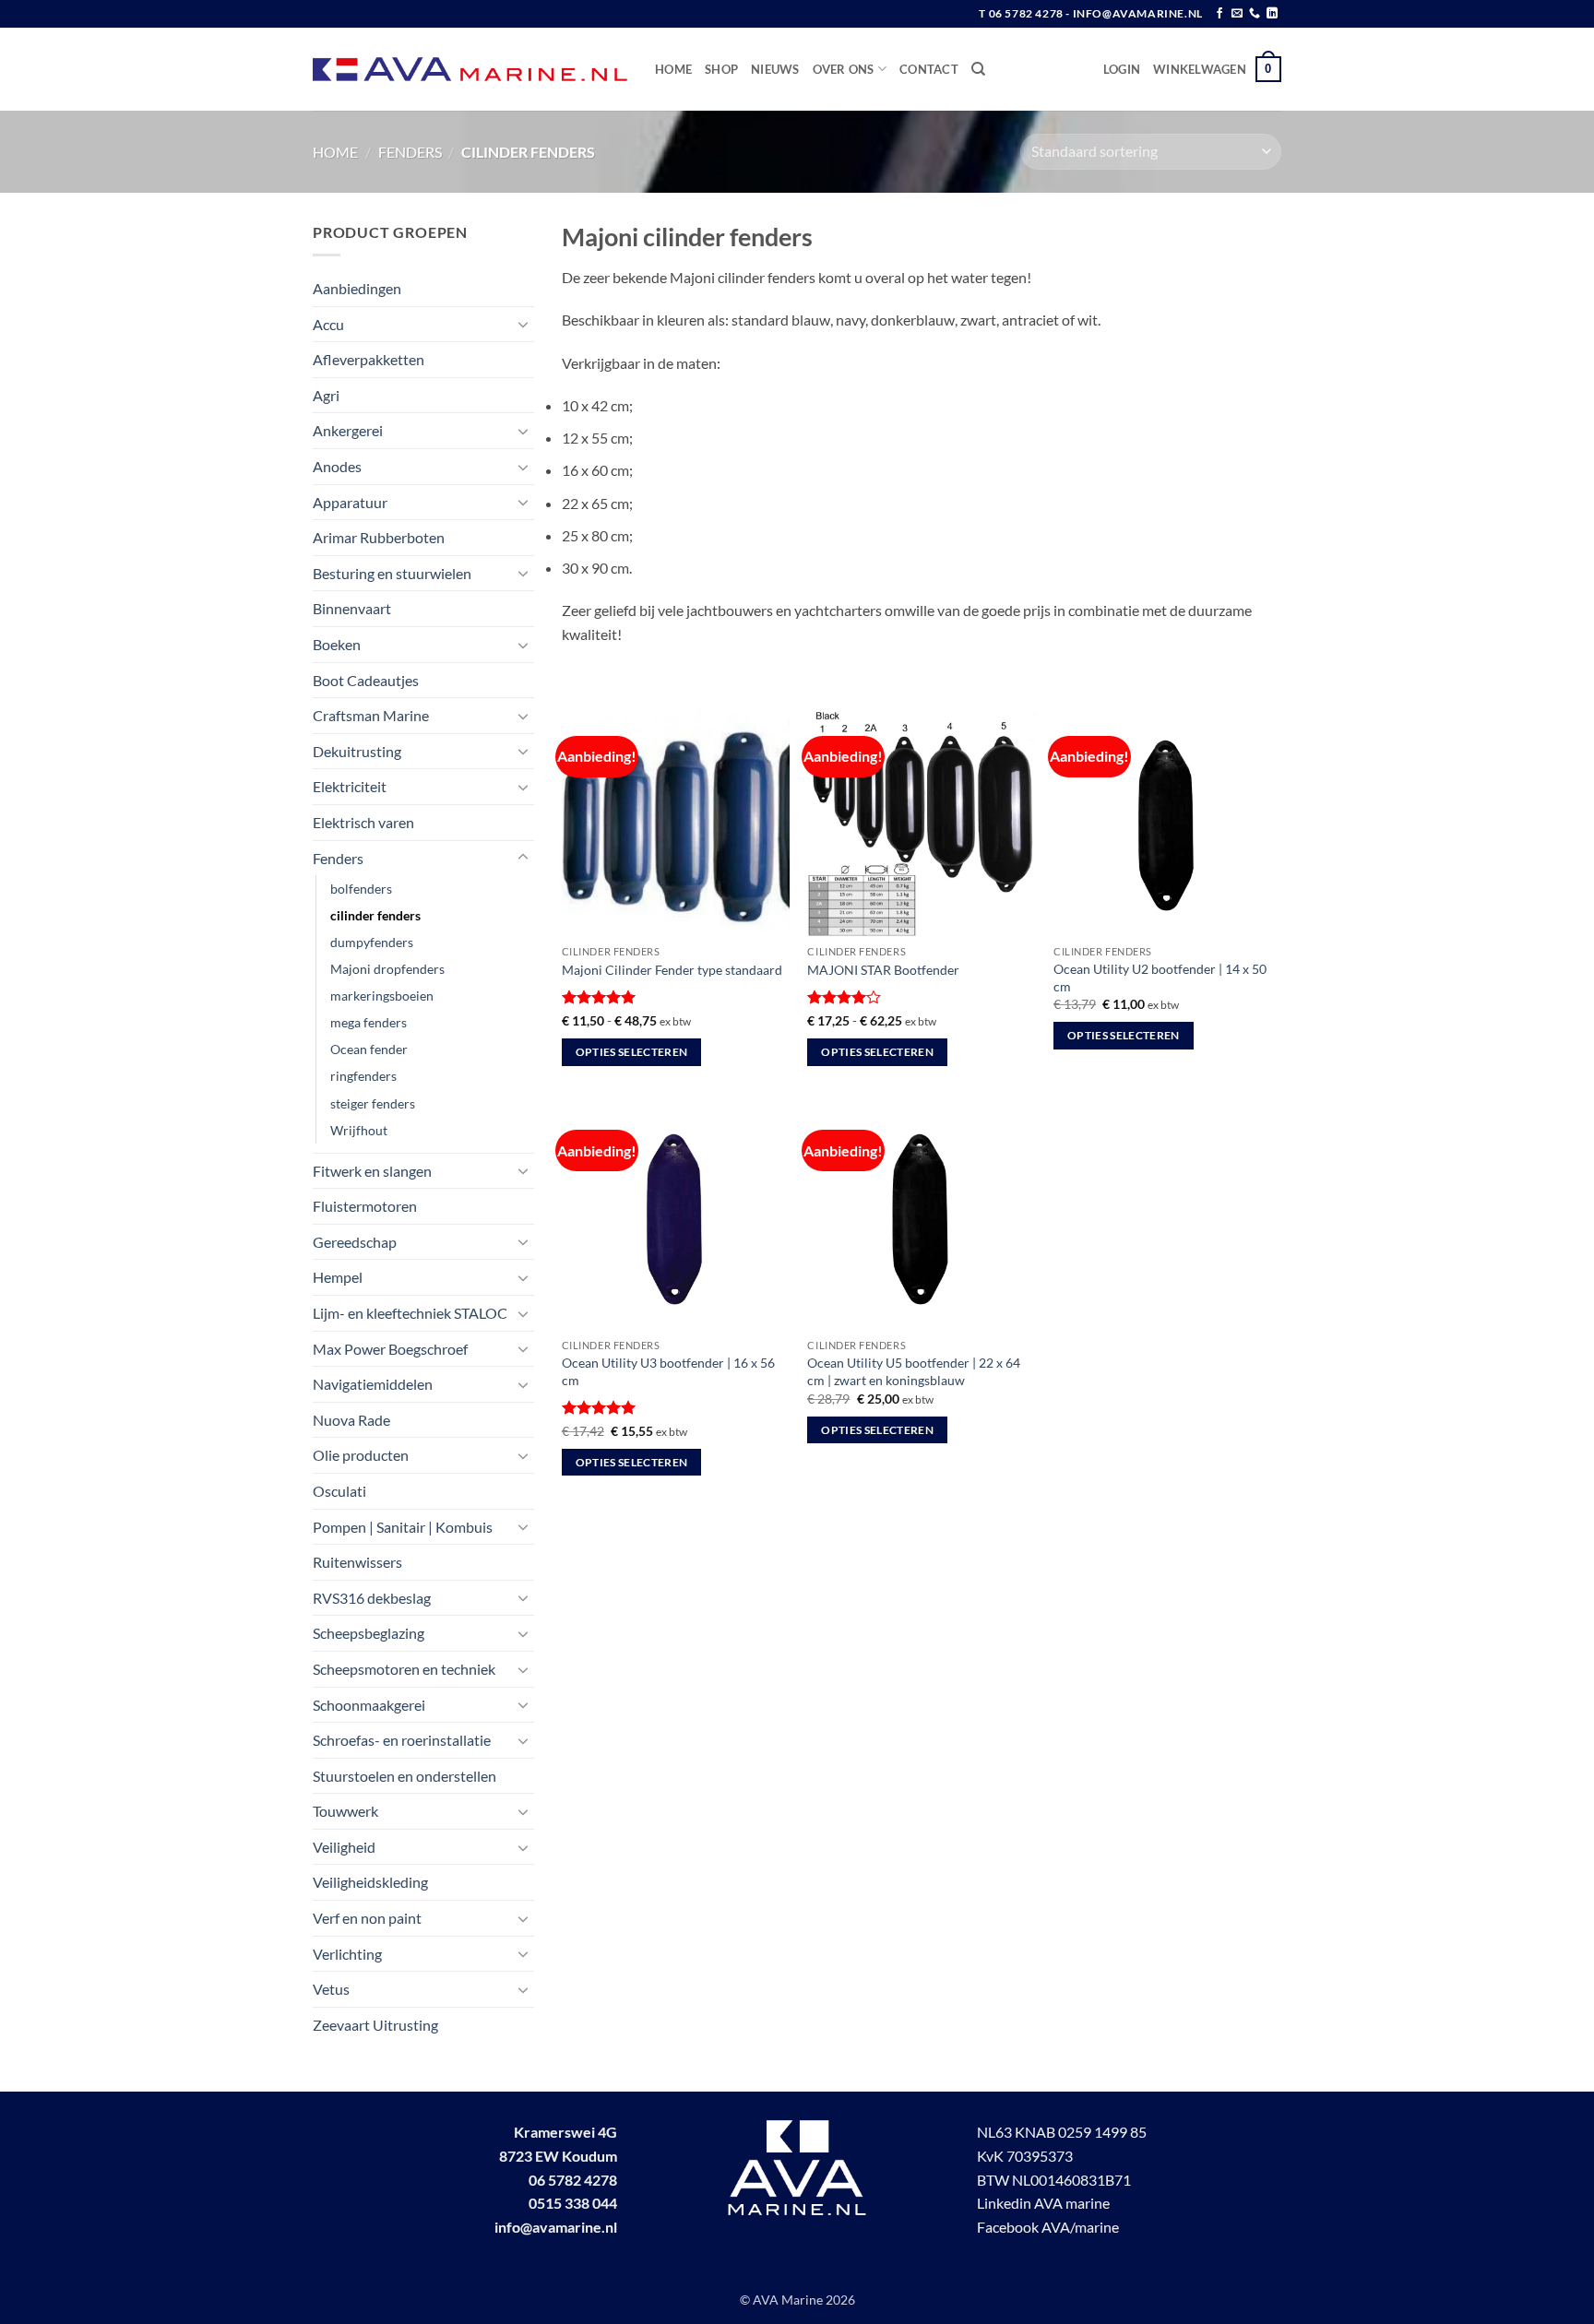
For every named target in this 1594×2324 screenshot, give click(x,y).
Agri (326, 395)
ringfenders (363, 1076)
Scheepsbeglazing (369, 1633)
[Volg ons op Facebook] (1219, 14)
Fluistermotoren (365, 1206)
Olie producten (361, 1455)
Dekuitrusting (357, 751)
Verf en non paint (367, 1918)
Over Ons (844, 69)
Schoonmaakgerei (369, 1705)
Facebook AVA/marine (1048, 2227)
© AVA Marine (783, 2300)
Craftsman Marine (371, 715)
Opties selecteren (632, 1052)
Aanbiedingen (357, 288)
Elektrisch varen (363, 822)
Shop (721, 69)
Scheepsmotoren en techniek (404, 1669)
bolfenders (361, 889)
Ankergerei (348, 430)
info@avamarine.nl (556, 2227)
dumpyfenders (372, 942)
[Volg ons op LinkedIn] (1272, 14)
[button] (1122, 69)
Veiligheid (344, 1847)
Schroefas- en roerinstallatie (402, 1740)
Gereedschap (355, 1242)
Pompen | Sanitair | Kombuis (403, 1527)
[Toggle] (523, 324)
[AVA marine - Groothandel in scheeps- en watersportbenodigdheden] (470, 70)
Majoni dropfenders (387, 969)
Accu (328, 324)
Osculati (339, 1491)
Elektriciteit (350, 786)
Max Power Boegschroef (390, 1349)
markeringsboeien (382, 996)
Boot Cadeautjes (366, 680)
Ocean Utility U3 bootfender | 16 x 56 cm (668, 1371)
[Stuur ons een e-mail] (1237, 14)
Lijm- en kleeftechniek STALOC (410, 1313)
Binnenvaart (352, 608)
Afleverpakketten (369, 359)
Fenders (410, 152)
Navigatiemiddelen (373, 1384)
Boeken (337, 644)
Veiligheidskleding (370, 1882)
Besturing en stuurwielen (392, 573)
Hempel (338, 1277)
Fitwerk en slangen (372, 1171)
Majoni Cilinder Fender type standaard (672, 970)
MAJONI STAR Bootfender (883, 970)
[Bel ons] (1255, 14)
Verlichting (347, 1954)
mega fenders (369, 1022)
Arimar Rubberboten (379, 537)
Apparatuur (350, 502)
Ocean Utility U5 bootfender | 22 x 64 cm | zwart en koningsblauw (914, 1371)
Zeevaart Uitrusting (375, 2025)
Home (673, 69)
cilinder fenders (375, 915)
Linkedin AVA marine (1043, 2203)
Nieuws (775, 69)
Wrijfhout (359, 1130)
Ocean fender (369, 1049)
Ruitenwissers (357, 1562)
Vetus (331, 1989)
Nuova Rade (351, 1420)
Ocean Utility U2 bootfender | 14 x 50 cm (1160, 978)
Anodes (337, 466)
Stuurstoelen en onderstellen (404, 1776)
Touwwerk (345, 1811)
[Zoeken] (978, 69)
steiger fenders (373, 1103)
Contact (929, 69)
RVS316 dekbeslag (372, 1598)
